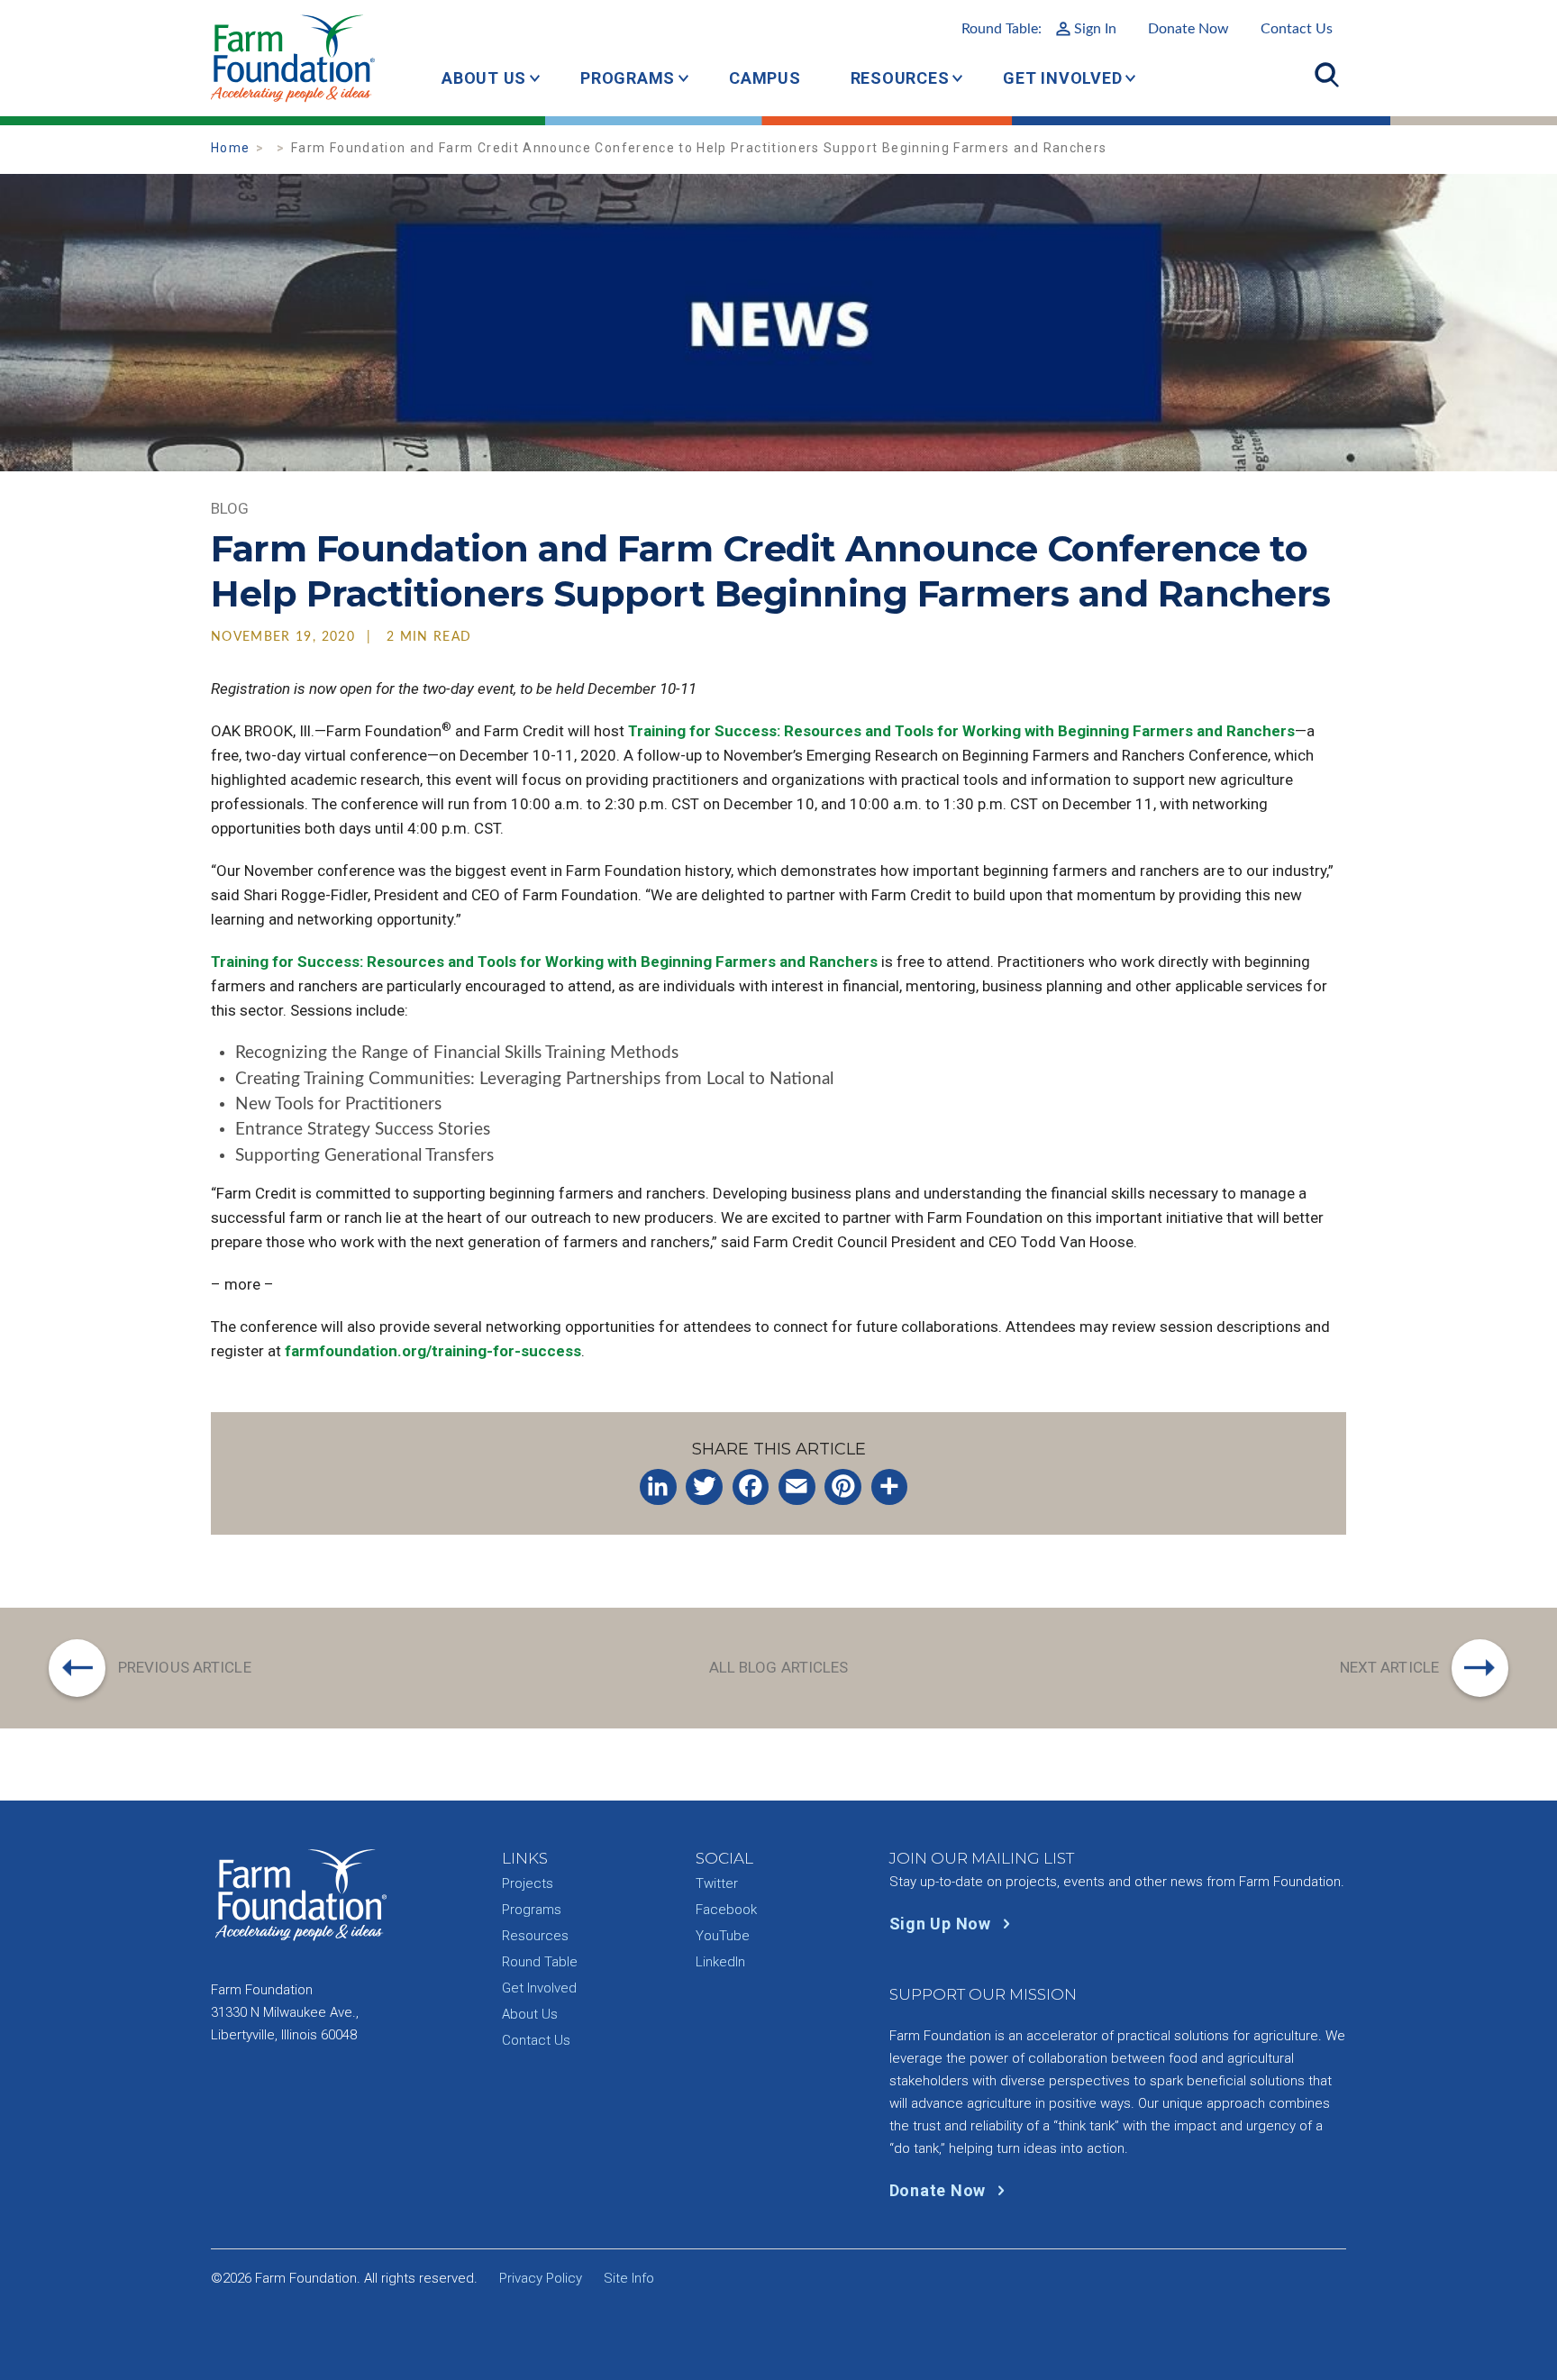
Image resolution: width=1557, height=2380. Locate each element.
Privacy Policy (541, 2278)
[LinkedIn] (658, 1487)
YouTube (723, 1936)
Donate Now (1188, 29)
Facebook (726, 1910)
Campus (765, 78)
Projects (528, 1883)
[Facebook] (751, 1487)
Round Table (540, 1962)
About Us (484, 78)
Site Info (629, 2278)
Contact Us (1297, 29)
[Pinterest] (843, 1487)
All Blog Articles (779, 1667)
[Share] (890, 1487)
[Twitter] (704, 1487)
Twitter (717, 1883)
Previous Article (185, 1667)
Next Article (1389, 1667)
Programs (628, 78)
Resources (900, 78)
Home (230, 148)
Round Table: (1039, 29)
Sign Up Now (942, 1924)
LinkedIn (720, 1962)
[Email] (797, 1487)
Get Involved (1062, 78)
